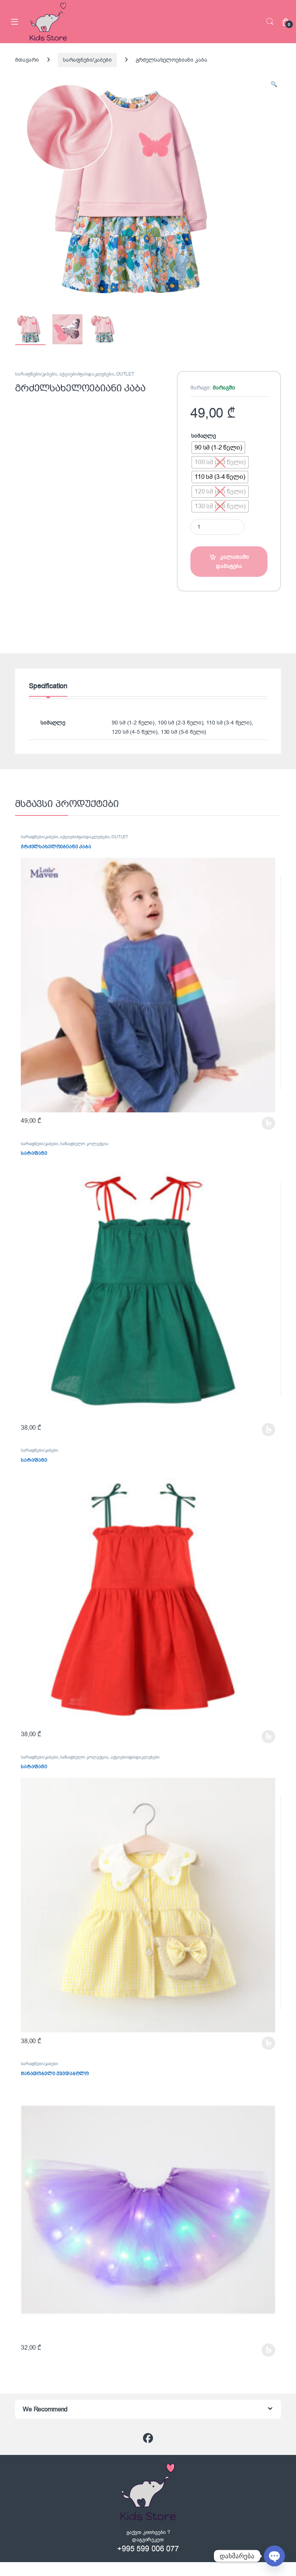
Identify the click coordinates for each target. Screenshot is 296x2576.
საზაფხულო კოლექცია (84, 1144)
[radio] (218, 448)
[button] (274, 84)
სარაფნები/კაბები (87, 60)
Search (270, 22)
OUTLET (125, 374)
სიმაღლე (203, 436)
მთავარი (27, 60)
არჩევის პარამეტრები (258, 1123)
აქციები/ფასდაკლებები (87, 374)
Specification (48, 687)
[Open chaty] (274, 2556)
